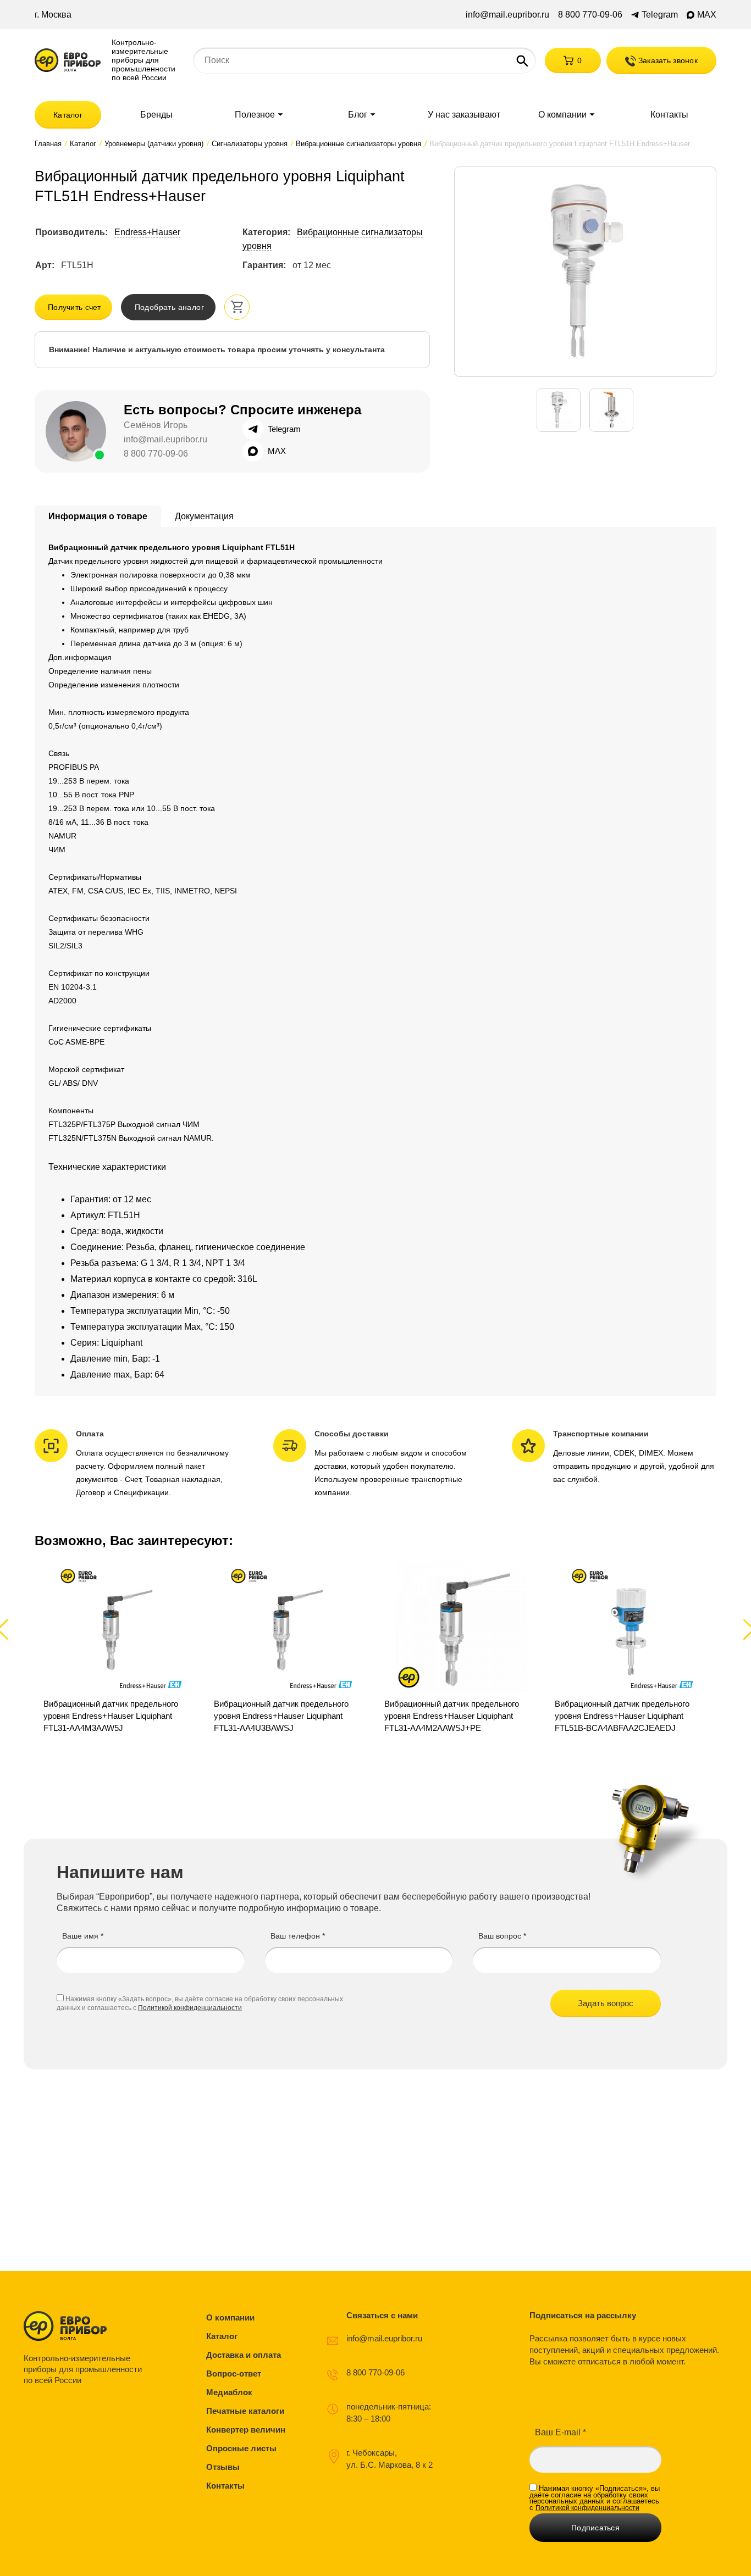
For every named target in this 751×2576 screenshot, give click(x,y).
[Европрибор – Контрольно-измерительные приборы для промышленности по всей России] (85, 2326)
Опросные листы (241, 2448)
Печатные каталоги (245, 2411)
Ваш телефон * (298, 1936)
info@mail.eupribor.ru (507, 15)
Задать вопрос (606, 2003)
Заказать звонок (667, 60)
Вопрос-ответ (234, 2374)
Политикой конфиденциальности (190, 2008)
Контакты (669, 115)
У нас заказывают (464, 115)
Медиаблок (229, 2392)
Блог (358, 115)
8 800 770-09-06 (590, 15)
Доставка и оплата (244, 2355)
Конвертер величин (246, 2430)
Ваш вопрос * (502, 1936)
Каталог (68, 115)
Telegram (660, 15)
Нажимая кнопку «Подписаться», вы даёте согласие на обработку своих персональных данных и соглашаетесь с (595, 2498)
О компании (562, 115)
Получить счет (74, 307)
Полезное (255, 115)
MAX (707, 15)
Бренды (156, 115)
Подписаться (595, 2528)
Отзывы (223, 2467)
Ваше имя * (83, 1936)
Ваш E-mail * (561, 2432)
